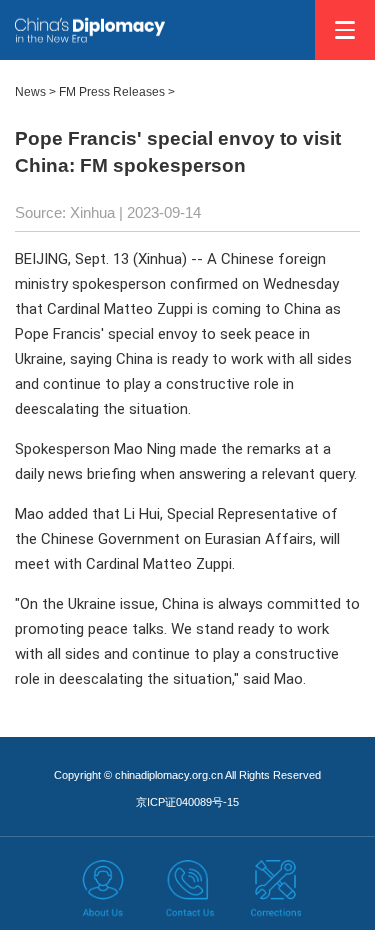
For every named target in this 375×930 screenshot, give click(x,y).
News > (35, 92)
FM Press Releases (112, 92)
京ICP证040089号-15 (187, 802)
